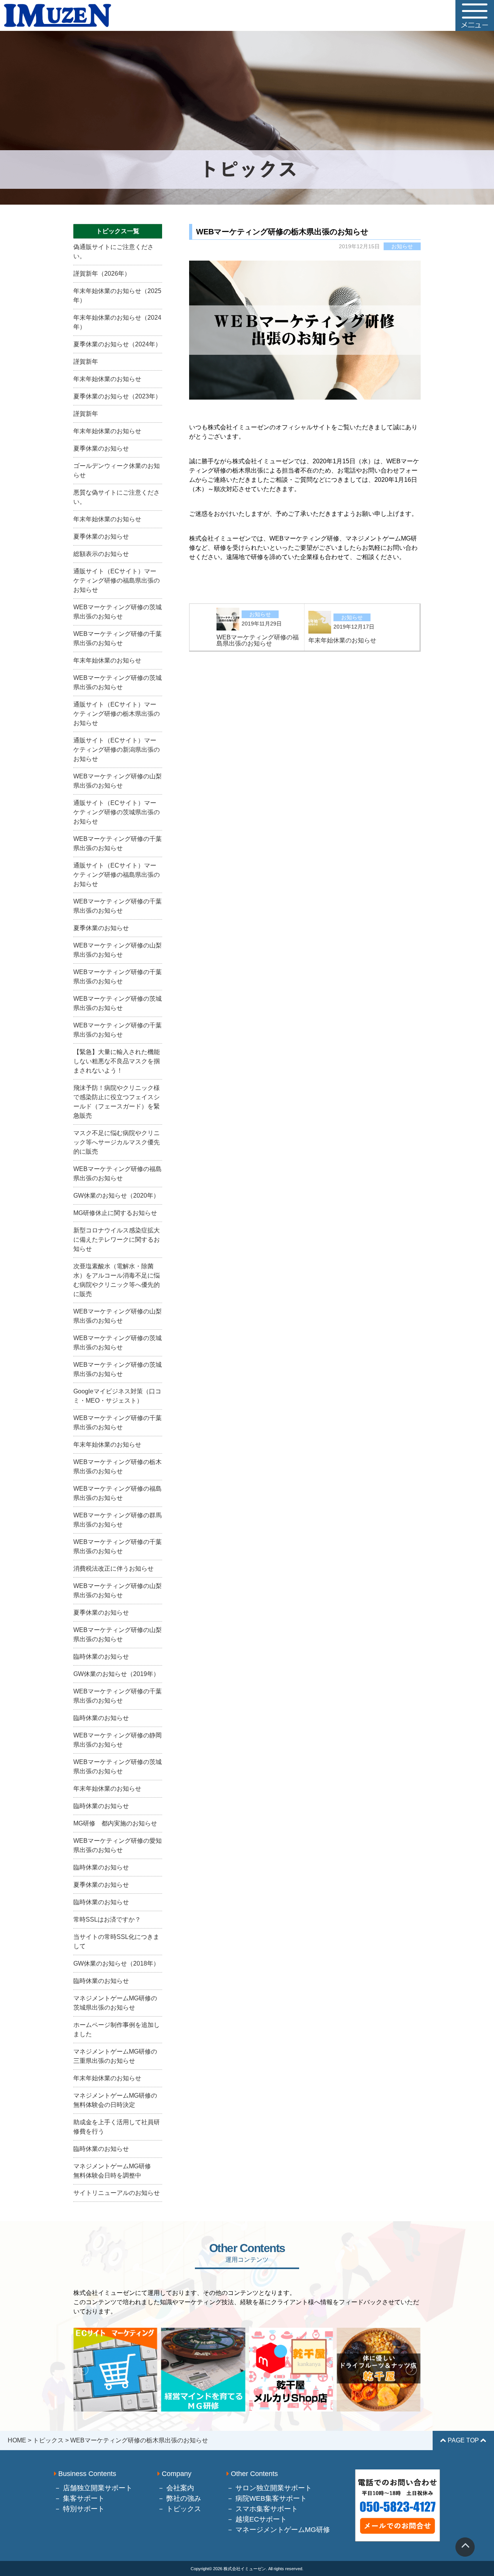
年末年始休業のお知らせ (107, 379)
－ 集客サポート (79, 2498)
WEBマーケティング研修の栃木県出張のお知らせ (118, 1467)
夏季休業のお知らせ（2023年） (117, 396)
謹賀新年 (86, 362)
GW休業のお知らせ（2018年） (116, 1963)
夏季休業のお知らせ (101, 448)
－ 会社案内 (176, 2488)
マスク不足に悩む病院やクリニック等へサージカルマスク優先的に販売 (117, 1142)
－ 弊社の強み (179, 2498)
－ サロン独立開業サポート (269, 2488)
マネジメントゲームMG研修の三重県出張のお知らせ (115, 2056)
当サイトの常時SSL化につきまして (116, 1941)
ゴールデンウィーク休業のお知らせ (117, 470)
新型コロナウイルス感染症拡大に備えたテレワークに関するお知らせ (117, 1240)
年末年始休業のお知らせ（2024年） (117, 322)
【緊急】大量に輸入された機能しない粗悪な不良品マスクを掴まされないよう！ (117, 1061)
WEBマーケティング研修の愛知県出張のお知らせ (118, 1845)
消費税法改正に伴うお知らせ (113, 1568)
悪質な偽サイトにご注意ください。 (117, 497)
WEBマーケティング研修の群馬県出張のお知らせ (118, 1520)
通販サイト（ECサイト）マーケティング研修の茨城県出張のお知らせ (117, 812)
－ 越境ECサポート (257, 2519)
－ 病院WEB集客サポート (267, 2498)
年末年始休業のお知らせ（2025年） (117, 296)
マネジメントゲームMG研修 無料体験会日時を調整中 (115, 2171)
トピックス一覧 (118, 231)
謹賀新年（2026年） (102, 274)
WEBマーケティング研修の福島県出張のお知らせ (118, 1174)
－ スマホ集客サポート (262, 2509)
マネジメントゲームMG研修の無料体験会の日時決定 (115, 2100)
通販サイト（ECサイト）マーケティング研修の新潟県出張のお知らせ (117, 750)
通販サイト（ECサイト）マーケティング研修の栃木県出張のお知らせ (117, 714)
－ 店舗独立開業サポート (93, 2488)
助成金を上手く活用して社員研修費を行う (117, 2127)
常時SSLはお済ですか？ (107, 1919)
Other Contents (253, 2474)
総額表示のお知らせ (101, 554)
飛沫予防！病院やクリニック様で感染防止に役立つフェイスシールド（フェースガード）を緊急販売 (117, 1102)
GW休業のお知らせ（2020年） (116, 1196)
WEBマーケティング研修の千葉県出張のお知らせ (118, 638)
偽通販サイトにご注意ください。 (113, 252)
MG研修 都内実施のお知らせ (115, 1823)
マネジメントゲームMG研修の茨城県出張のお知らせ (115, 2003)
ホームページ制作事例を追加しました (117, 2029)
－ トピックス (179, 2509)
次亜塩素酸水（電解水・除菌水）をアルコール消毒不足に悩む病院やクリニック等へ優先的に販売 (117, 1280)
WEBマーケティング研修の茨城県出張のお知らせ (118, 612)
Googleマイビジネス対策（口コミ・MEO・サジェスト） (117, 1396)
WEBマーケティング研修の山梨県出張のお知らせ (118, 781)
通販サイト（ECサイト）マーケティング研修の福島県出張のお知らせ (117, 580)
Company (176, 2474)
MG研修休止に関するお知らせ (115, 1213)
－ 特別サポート (79, 2509)
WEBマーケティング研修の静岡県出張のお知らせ (118, 1740)
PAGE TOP (463, 2440)
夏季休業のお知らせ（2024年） (117, 344)
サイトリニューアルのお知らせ (117, 2193)
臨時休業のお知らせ (101, 1657)
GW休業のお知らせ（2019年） (116, 1674)
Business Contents (86, 2474)
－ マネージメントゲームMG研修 (278, 2530)
